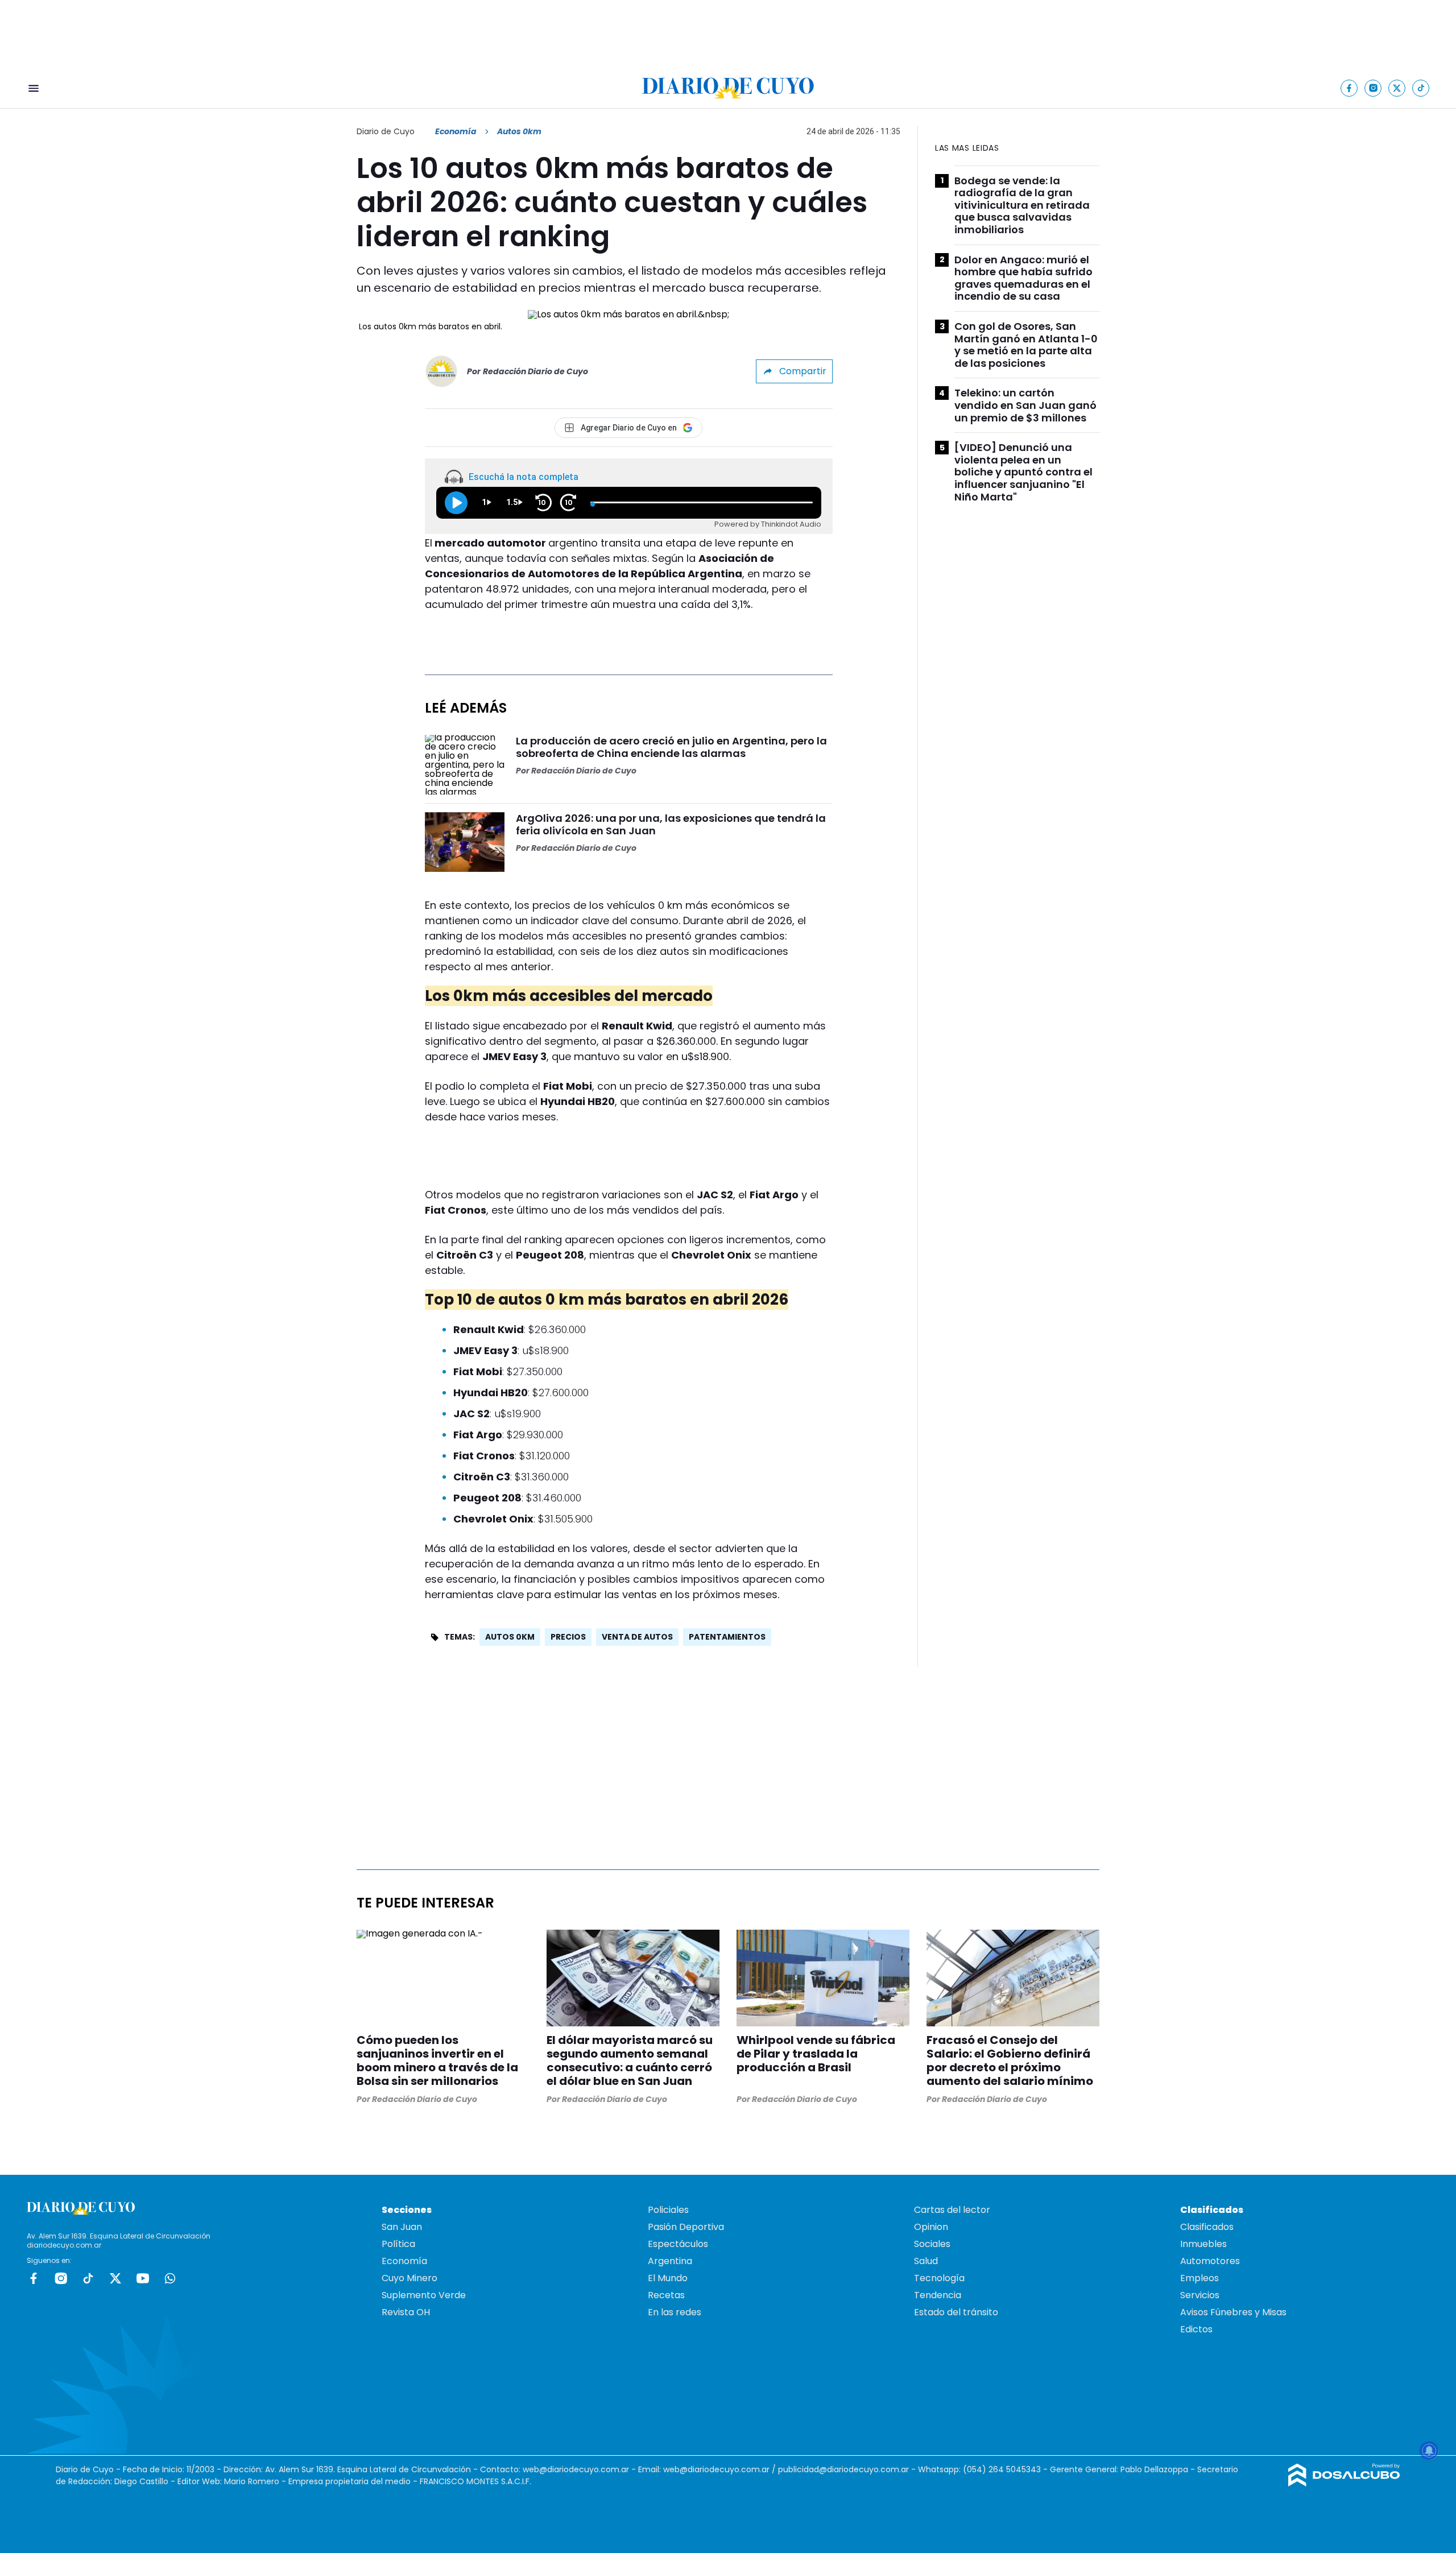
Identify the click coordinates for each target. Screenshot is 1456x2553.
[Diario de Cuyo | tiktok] (1421, 88)
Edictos (1196, 2329)
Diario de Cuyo (386, 131)
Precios (568, 1637)
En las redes (675, 2312)
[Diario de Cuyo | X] (1397, 88)
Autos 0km (510, 1637)
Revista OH (406, 2312)
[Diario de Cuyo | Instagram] (1373, 88)
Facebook (34, 2278)
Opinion (931, 2227)
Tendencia (938, 2295)
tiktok (88, 2278)
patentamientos (727, 1637)
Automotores (1210, 2261)
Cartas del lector (952, 2210)
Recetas (666, 2295)
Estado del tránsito (956, 2312)
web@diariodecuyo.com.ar (576, 2469)
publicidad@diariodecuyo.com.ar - (848, 2469)
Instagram (61, 2278)
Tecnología (939, 2278)
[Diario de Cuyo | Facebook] (1349, 88)
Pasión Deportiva (686, 2227)
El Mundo (668, 2278)
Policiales (668, 2210)
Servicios (1200, 2295)
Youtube (143, 2278)
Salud (926, 2261)
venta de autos (637, 1637)
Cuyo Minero (409, 2278)
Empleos (1199, 2278)
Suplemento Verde (424, 2295)
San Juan (402, 2227)
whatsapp (170, 2278)
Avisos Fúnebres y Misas (1233, 2312)
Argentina (670, 2261)
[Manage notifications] (1429, 2451)
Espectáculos (678, 2244)
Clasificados (1207, 2227)
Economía (456, 131)
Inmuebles (1203, 2244)
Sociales (932, 2244)
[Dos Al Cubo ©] (1344, 2483)
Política (398, 2244)
